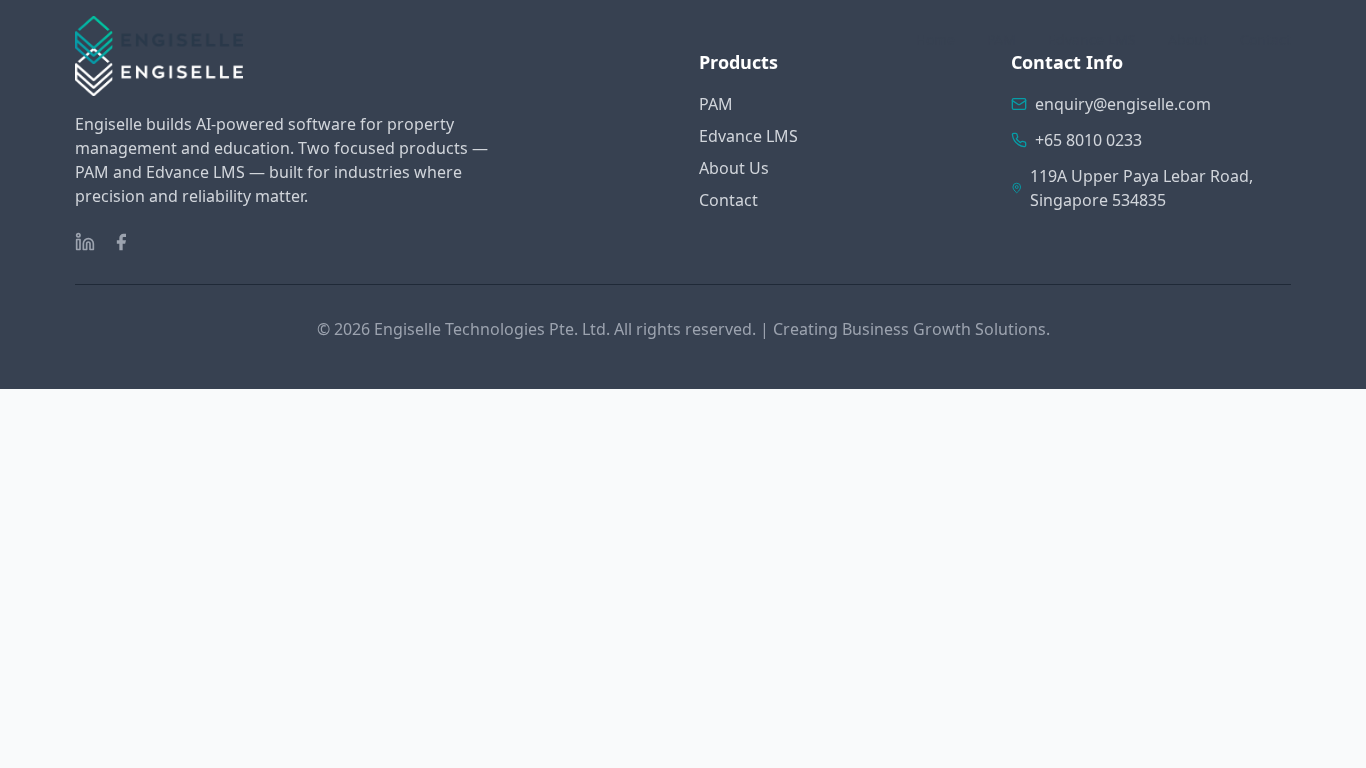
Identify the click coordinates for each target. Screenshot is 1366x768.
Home (935, 39)
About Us (734, 168)
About (1188, 39)
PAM (1001, 39)
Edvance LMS (1092, 39)
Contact (1265, 39)
